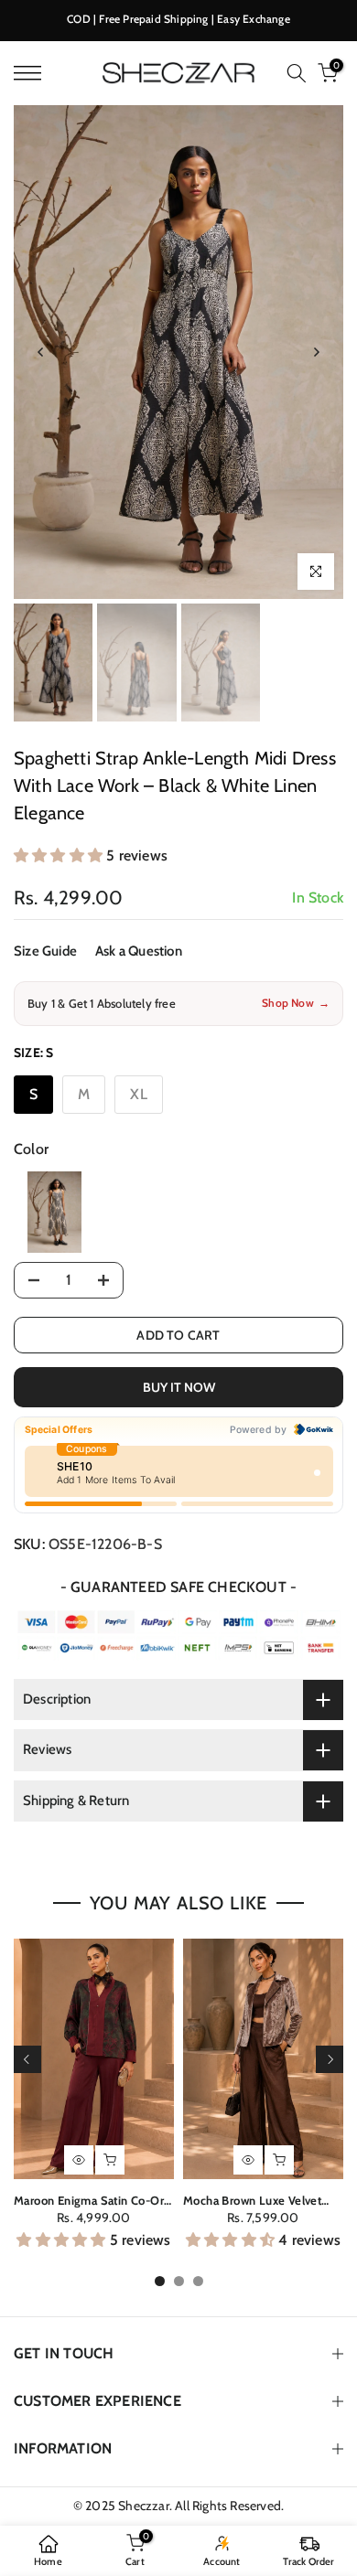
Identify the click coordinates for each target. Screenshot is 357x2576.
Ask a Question (139, 951)
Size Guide (45, 951)
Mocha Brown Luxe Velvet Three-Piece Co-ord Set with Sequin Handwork (263, 2201)
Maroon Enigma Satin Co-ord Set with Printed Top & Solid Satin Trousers (92, 2201)
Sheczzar (144, 2506)
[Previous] (41, 352)
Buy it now (179, 1387)
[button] (60, 855)
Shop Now (296, 1003)
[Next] (316, 352)
